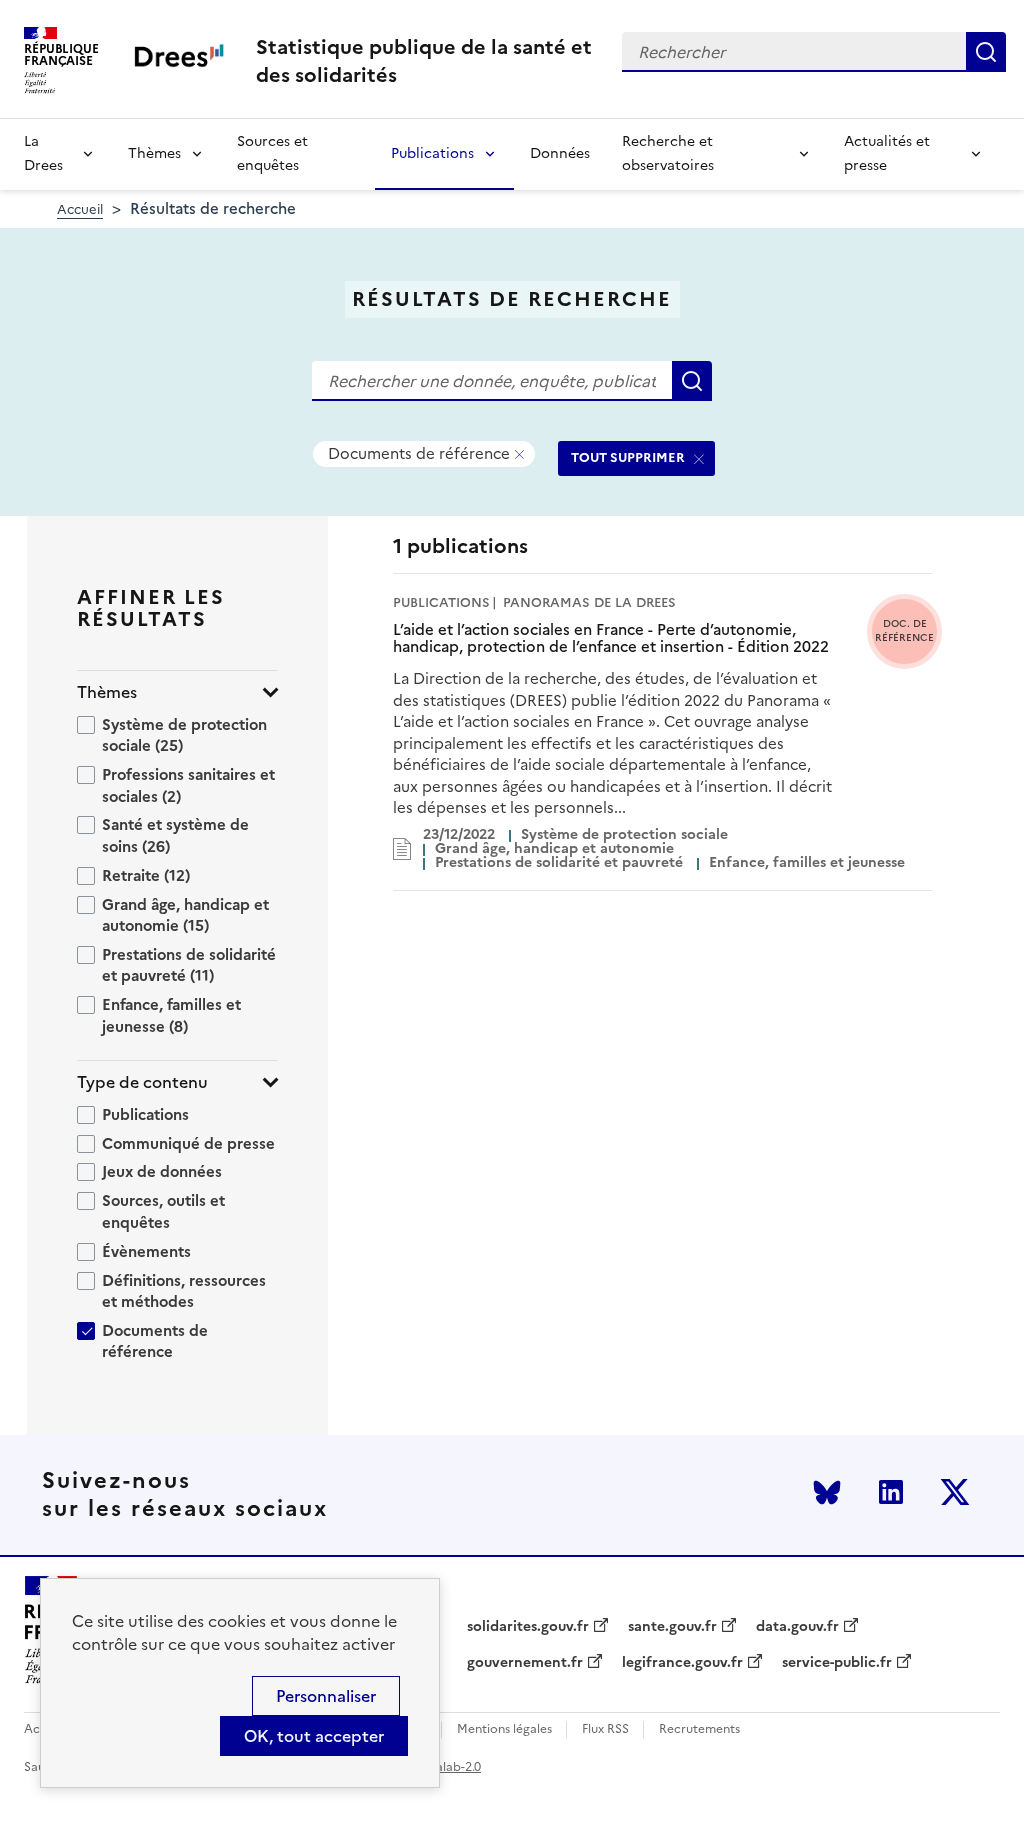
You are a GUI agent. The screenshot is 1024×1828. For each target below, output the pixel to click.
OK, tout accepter (314, 1736)
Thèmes (154, 153)
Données (560, 153)
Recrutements (699, 1729)
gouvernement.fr (525, 1663)
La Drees (43, 153)
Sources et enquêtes (272, 153)
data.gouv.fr (797, 1627)
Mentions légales (504, 1729)
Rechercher (986, 52)
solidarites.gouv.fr (528, 1627)
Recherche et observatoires (668, 153)
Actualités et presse (887, 153)
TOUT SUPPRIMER (628, 457)
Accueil (80, 209)
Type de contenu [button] (142, 1082)
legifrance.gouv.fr (682, 1663)
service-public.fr (837, 1663)
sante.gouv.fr (672, 1627)
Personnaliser (326, 1696)
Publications (432, 153)
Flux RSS (605, 1729)
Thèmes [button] (107, 692)
